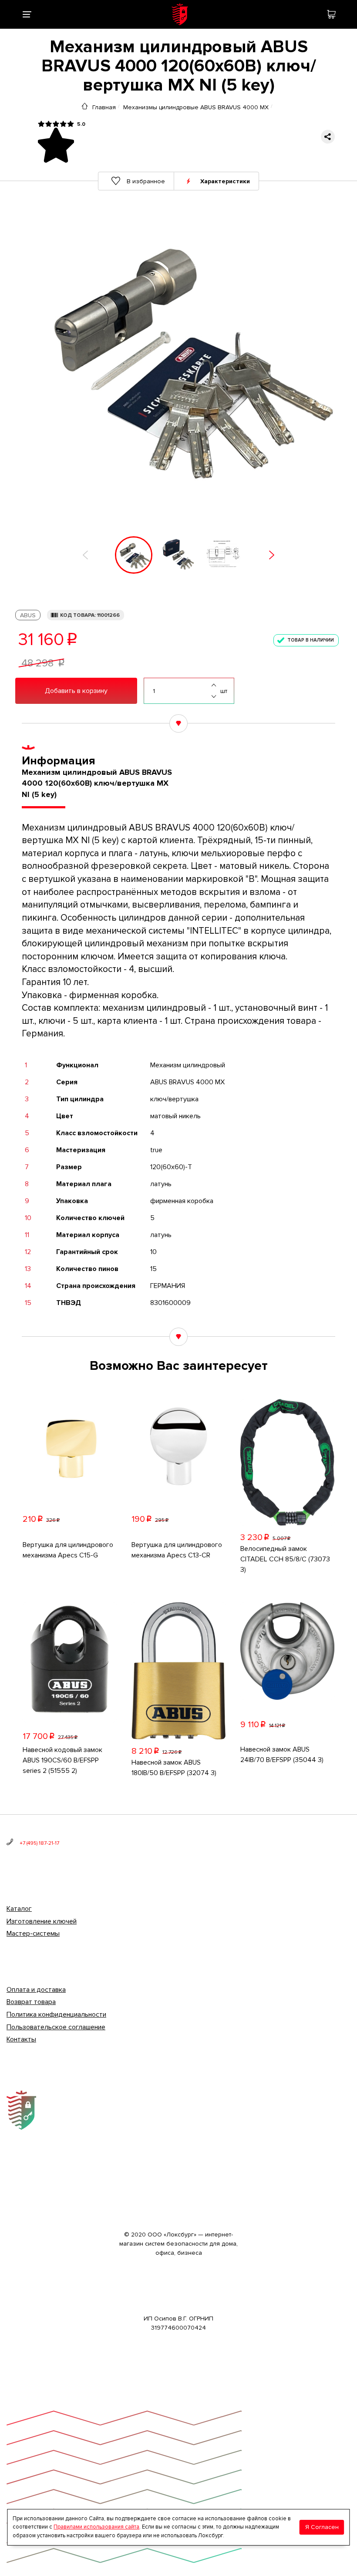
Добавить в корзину (76, 691)
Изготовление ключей (42, 1921)
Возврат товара (31, 2002)
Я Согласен (322, 2527)
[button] (85, 555)
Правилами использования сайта (96, 2527)
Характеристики (225, 181)
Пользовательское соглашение (56, 2027)
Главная (104, 107)
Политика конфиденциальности (56, 2014)
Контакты (21, 2039)
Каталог (19, 1909)
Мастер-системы (33, 1934)
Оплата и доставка (36, 1990)
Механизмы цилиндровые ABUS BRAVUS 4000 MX (196, 107)
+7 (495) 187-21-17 (39, 1843)
